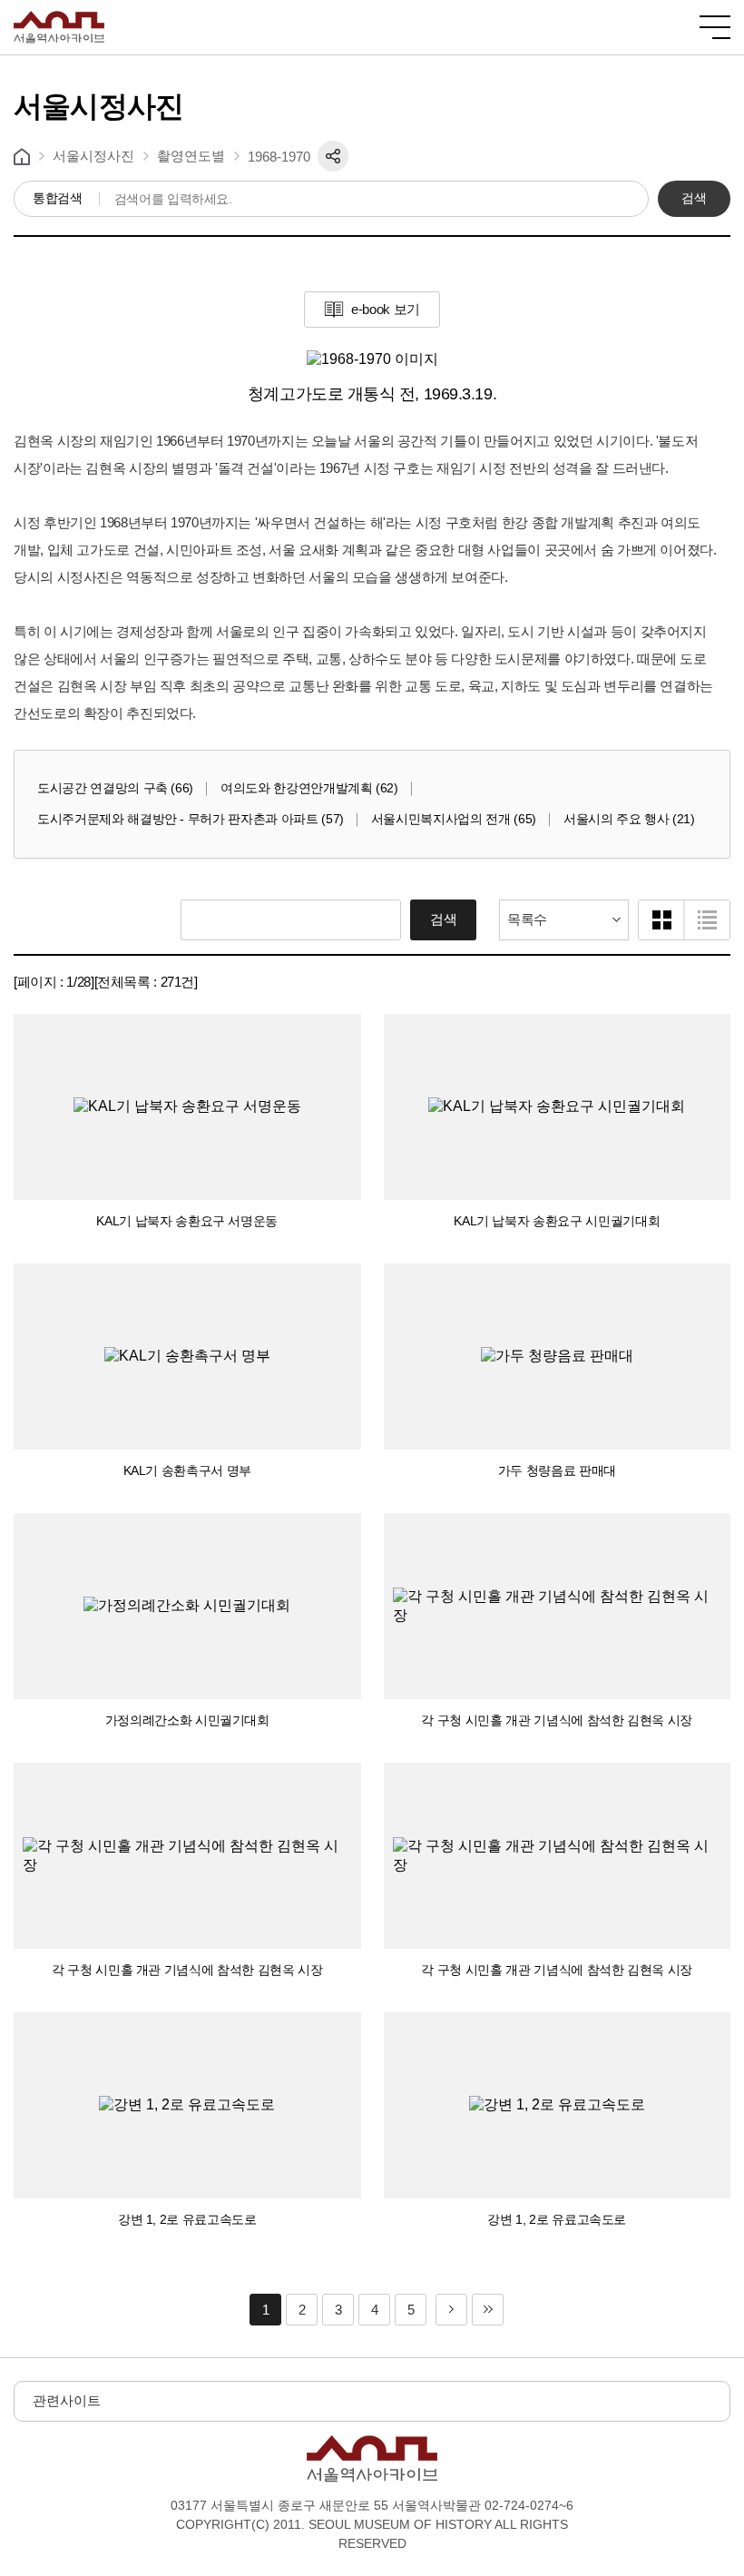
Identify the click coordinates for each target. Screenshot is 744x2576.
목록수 (527, 919)
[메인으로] (59, 19)
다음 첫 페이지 (451, 2310)
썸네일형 (661, 920)
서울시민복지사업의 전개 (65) (454, 819)
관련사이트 (67, 2400)
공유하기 (333, 156)
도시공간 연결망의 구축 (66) (115, 788)
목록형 (707, 920)
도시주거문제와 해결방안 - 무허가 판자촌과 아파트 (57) (191, 819)
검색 (694, 198)
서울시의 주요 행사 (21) (629, 819)
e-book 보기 (386, 309)
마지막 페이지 (488, 2310)
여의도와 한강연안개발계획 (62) (309, 788)
